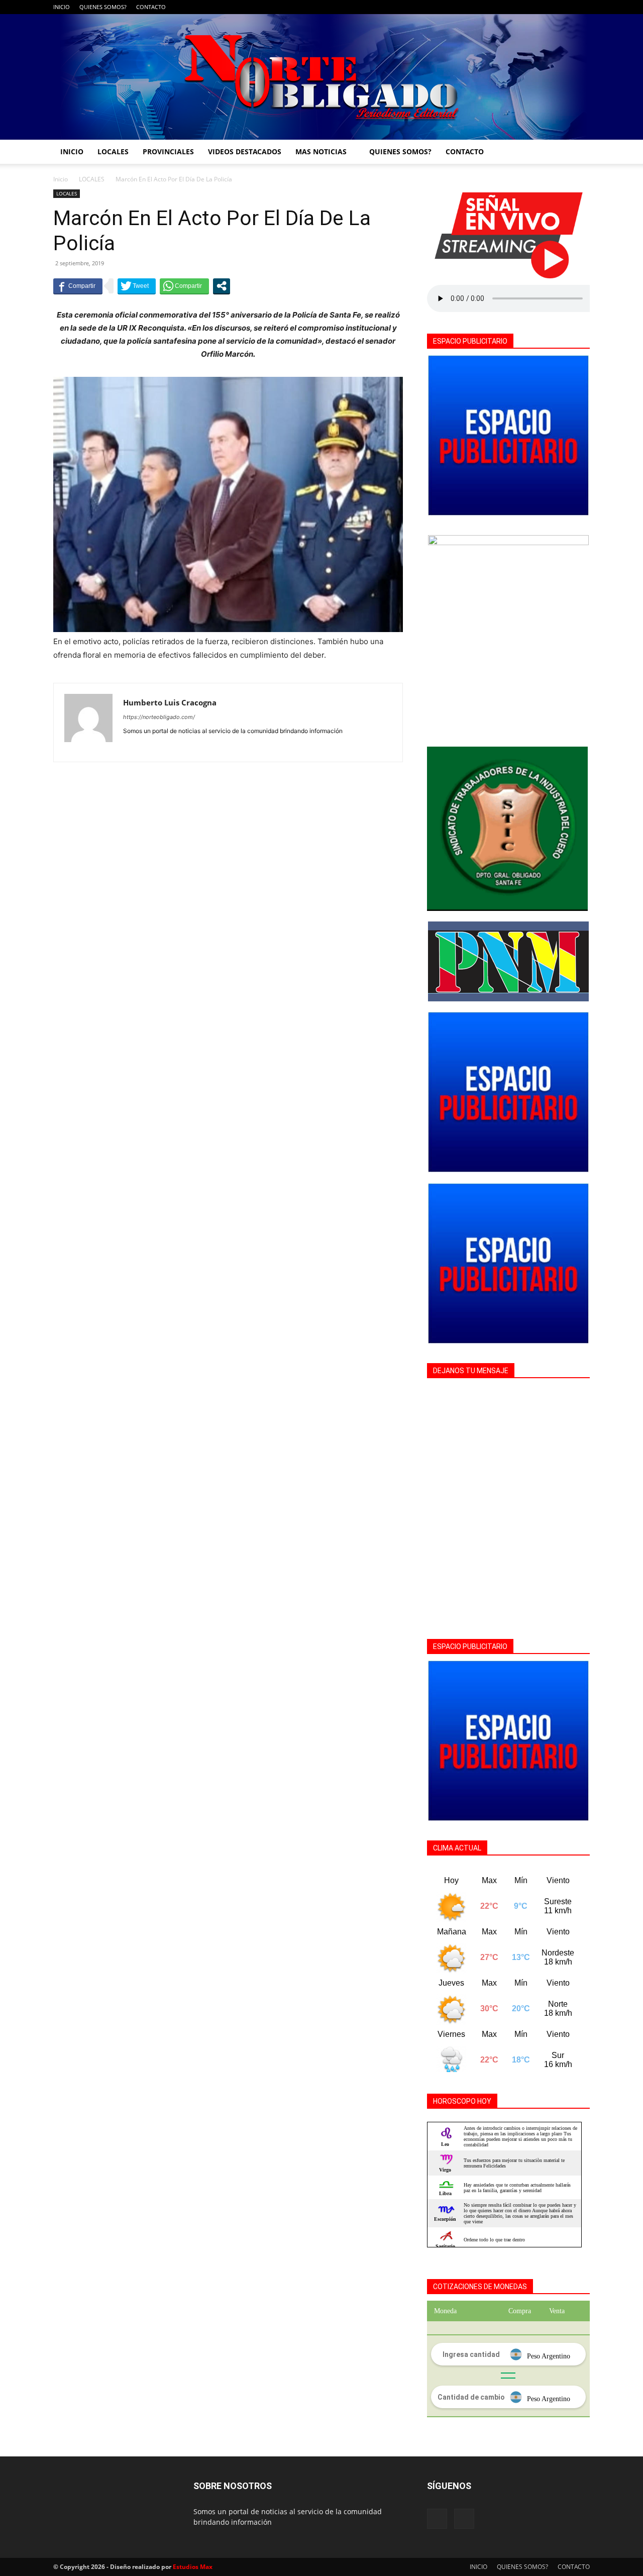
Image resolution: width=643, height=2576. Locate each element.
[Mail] (582, 7)
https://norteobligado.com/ (159, 717)
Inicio (61, 179)
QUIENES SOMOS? (103, 7)
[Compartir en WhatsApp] (184, 286)
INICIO (62, 7)
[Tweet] (137, 286)
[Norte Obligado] (321, 77)
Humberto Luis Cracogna (170, 702)
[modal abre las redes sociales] (222, 286)
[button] (578, 152)
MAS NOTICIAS (321, 151)
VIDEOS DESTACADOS (245, 151)
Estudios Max (193, 2567)
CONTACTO (151, 7)
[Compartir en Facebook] (78, 286)
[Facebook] (566, 7)
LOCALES (113, 151)
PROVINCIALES (168, 151)
